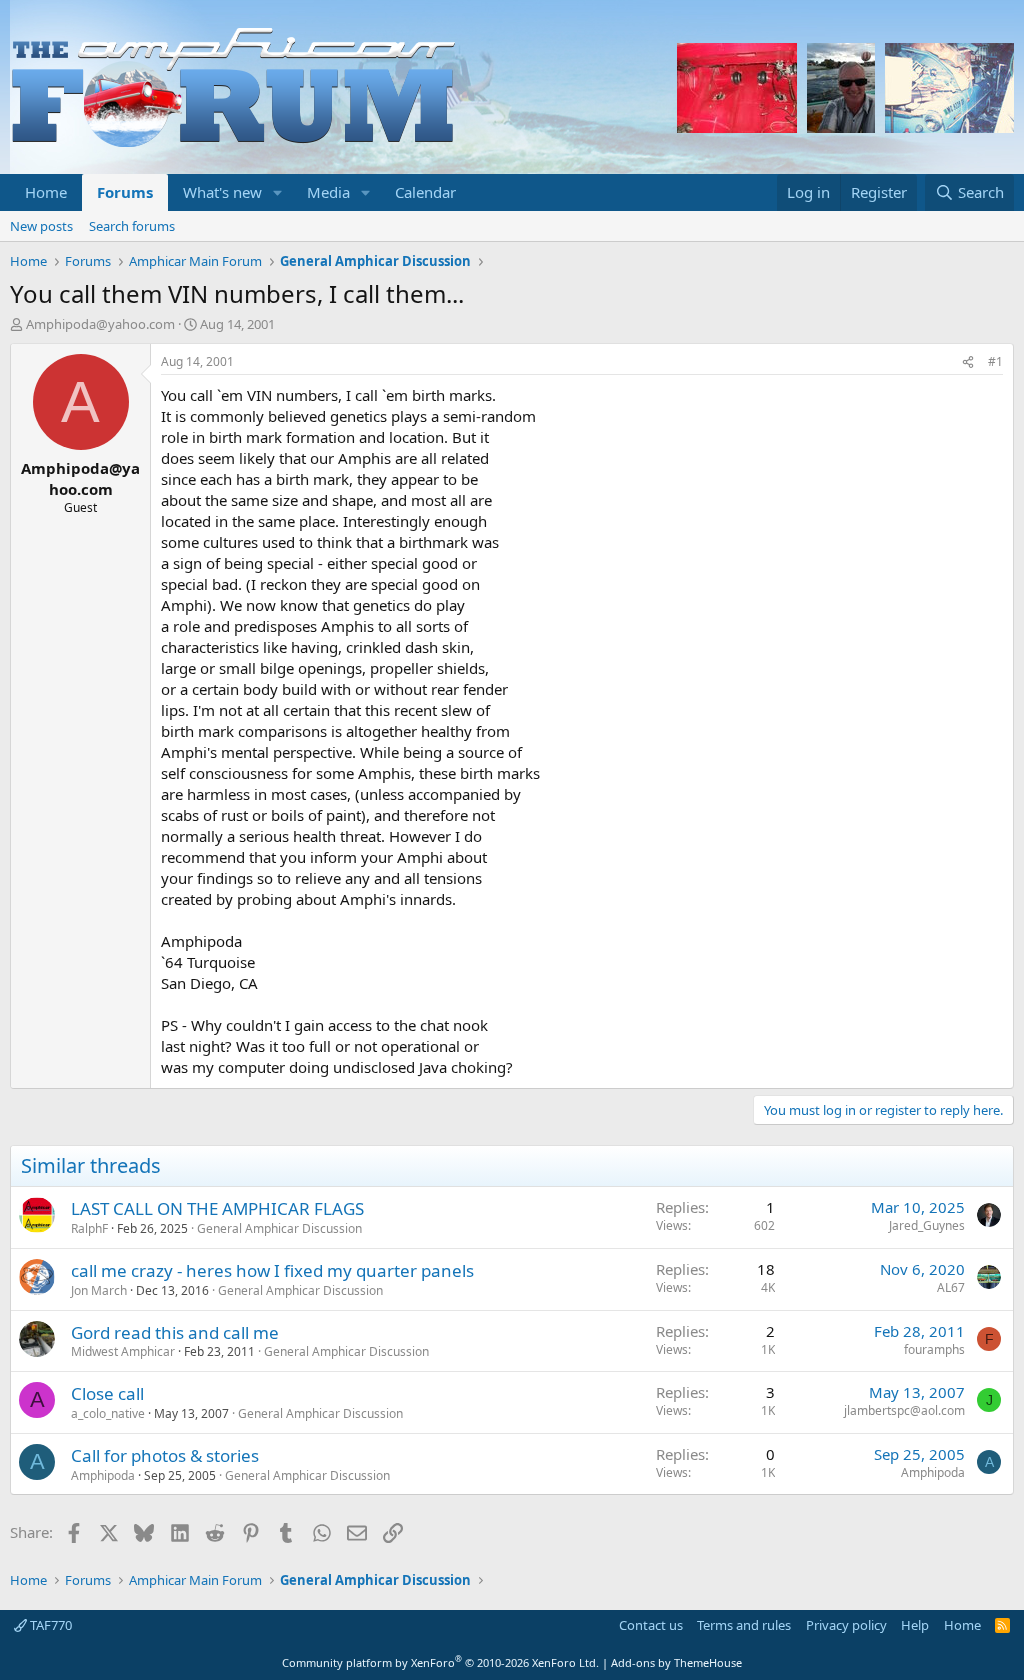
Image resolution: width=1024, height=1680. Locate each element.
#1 (995, 361)
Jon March (99, 1290)
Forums (125, 192)
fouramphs (934, 1349)
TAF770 (49, 1625)
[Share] (968, 362)
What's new (222, 192)
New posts (41, 226)
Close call (107, 1393)
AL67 (951, 1287)
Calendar (425, 192)
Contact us (651, 1625)
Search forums (132, 226)
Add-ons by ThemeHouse (676, 1662)
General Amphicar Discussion (279, 1228)
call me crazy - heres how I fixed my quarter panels (272, 1270)
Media (328, 192)
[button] (278, 192)
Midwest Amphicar (123, 1351)
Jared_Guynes (927, 1225)
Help (915, 1625)
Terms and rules (744, 1625)
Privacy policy (846, 1625)
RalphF (89, 1228)
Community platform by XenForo (440, 1662)
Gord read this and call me (175, 1332)
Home (46, 192)
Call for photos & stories (165, 1455)
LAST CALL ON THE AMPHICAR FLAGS (217, 1208)
